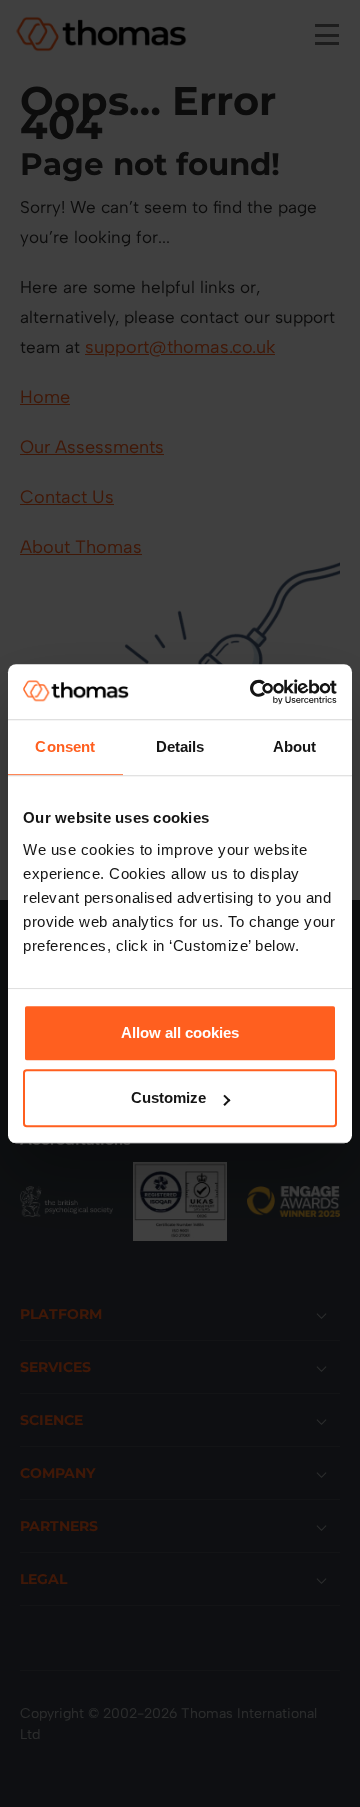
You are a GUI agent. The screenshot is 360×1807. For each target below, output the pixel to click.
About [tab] (295, 746)
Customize (168, 1097)
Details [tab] (180, 746)
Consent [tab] (65, 746)
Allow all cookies (180, 1032)
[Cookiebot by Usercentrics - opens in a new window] (254, 692)
